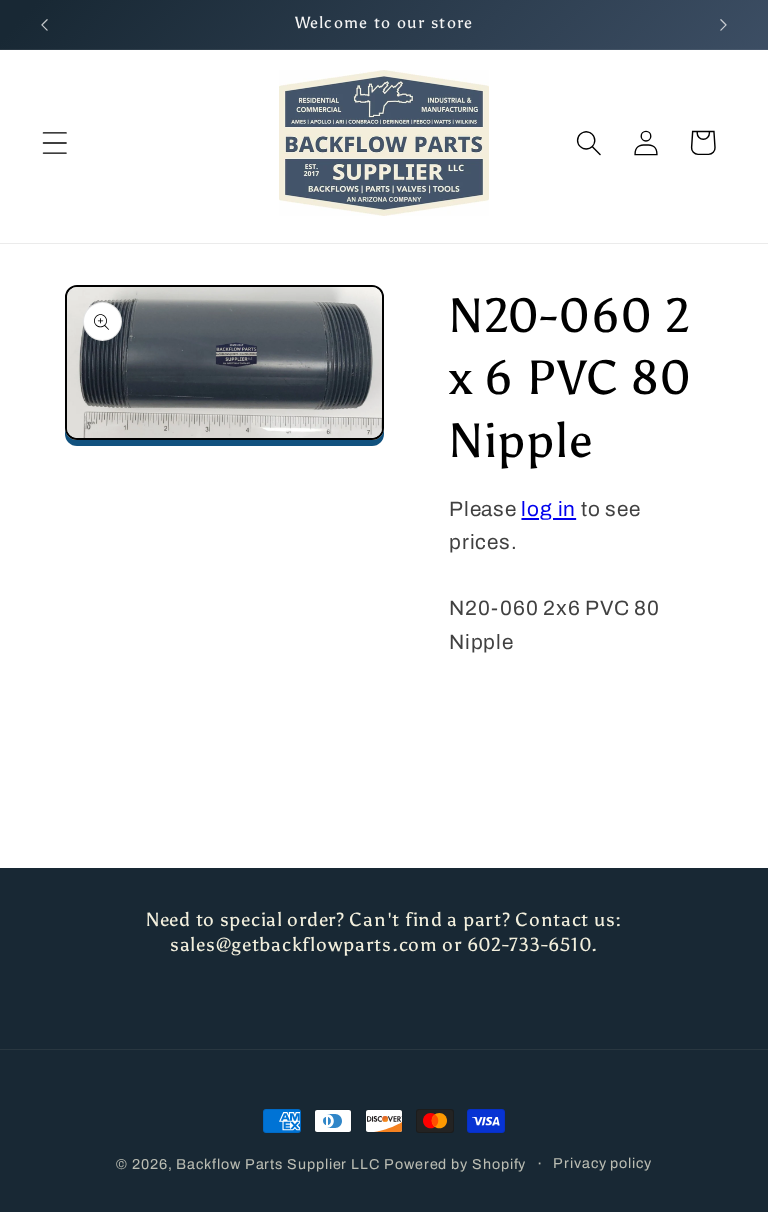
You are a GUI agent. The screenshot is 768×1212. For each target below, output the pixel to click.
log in (548, 509)
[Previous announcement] (44, 25)
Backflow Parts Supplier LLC (278, 1164)
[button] (54, 142)
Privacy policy (602, 1163)
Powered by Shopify (455, 1164)
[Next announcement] (724, 25)
